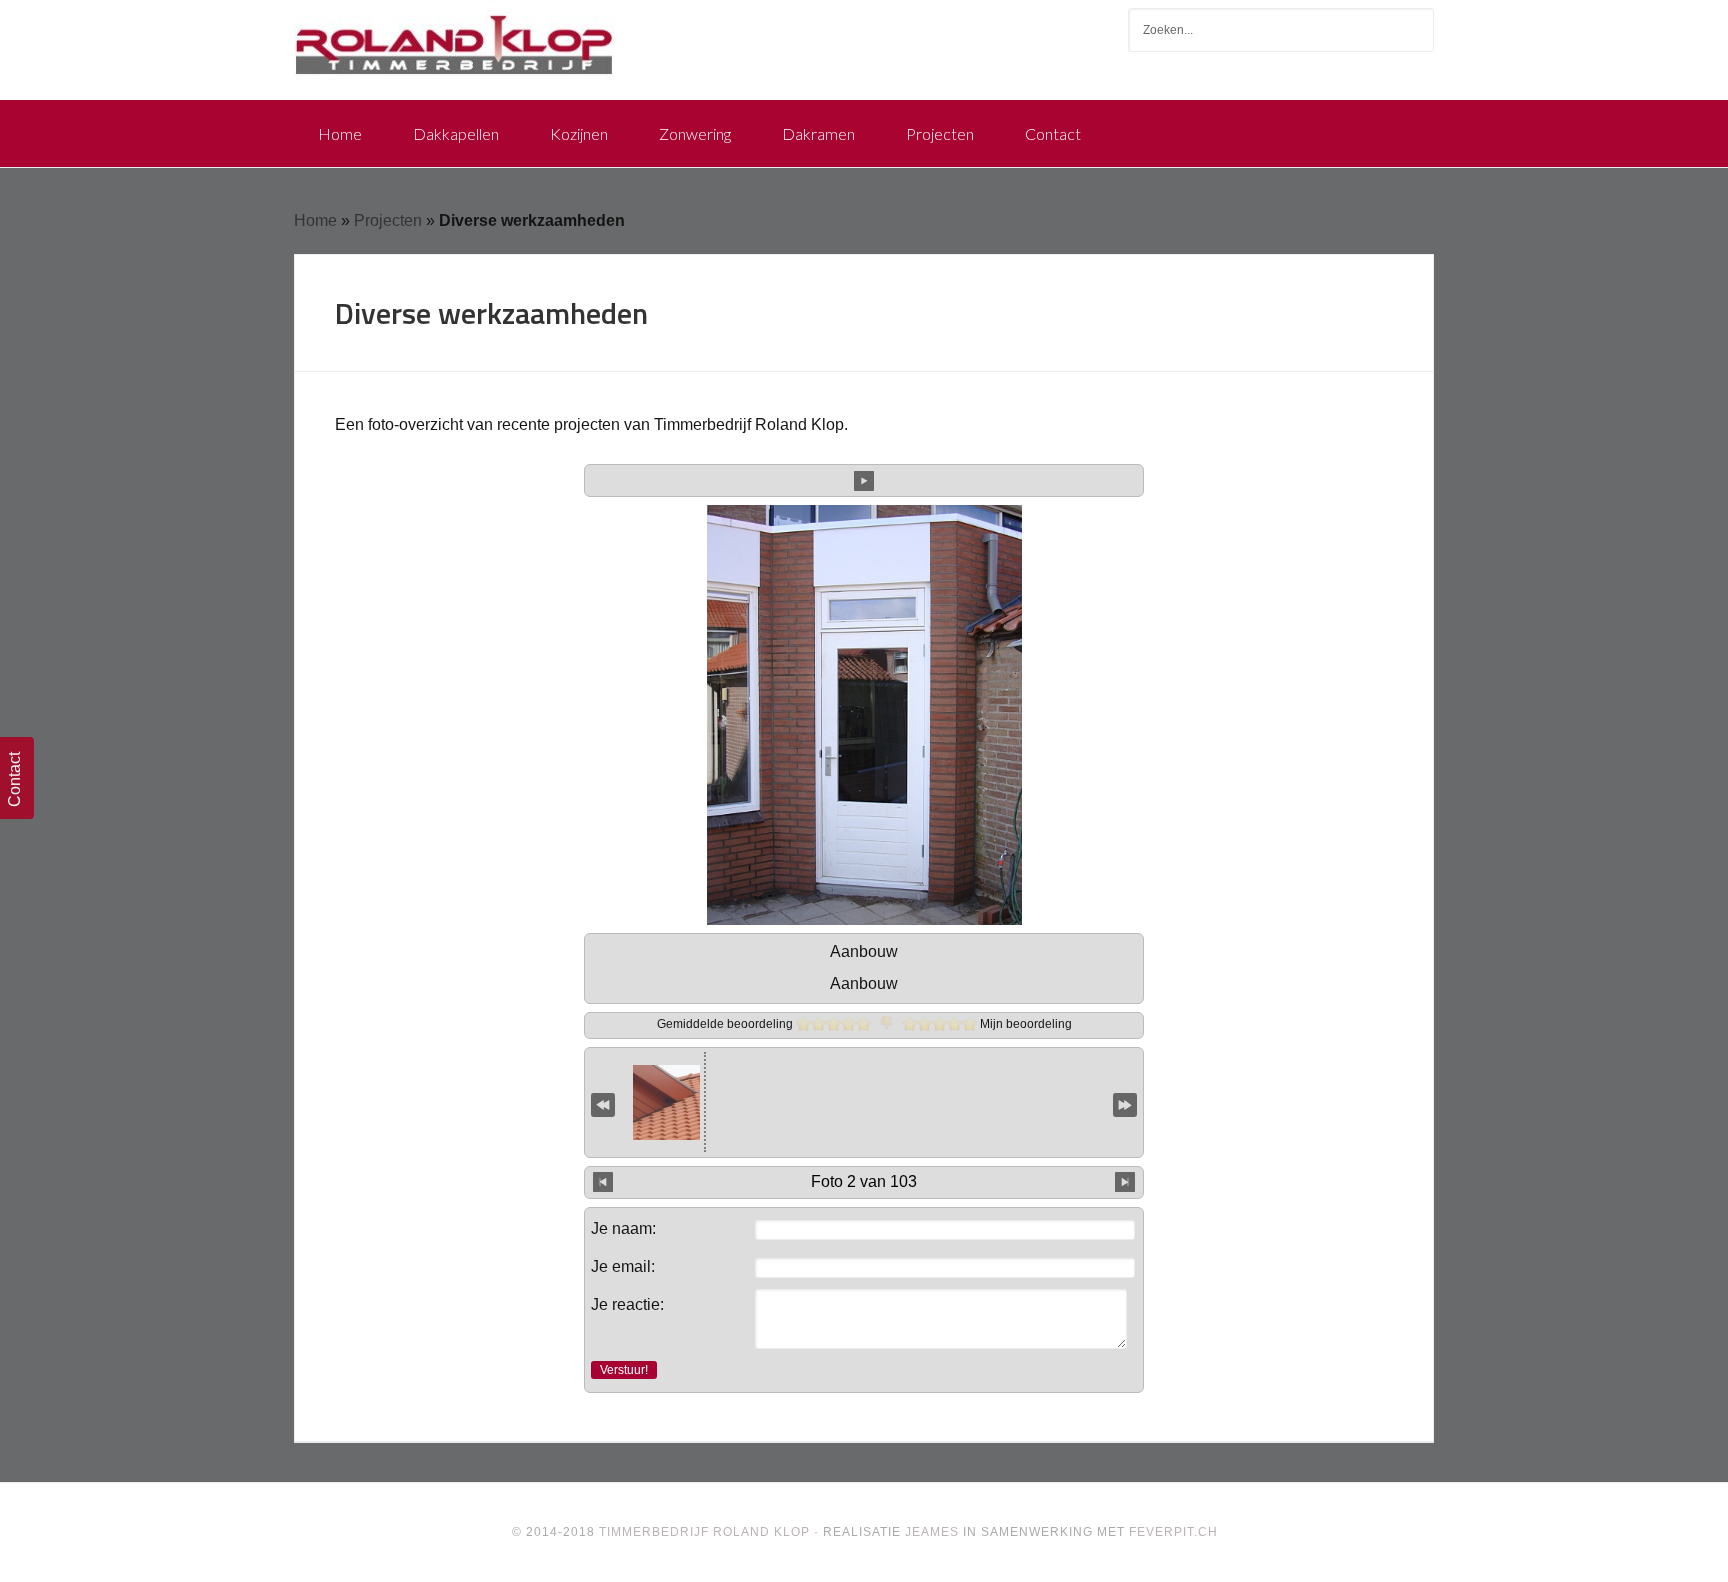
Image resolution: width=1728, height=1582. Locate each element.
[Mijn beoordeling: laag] (924, 1023)
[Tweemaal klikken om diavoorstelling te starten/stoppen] (864, 1102)
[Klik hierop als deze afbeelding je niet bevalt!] (886, 1023)
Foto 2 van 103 (864, 1181)
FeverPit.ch (1173, 1532)
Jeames (932, 1532)
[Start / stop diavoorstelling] (864, 479)
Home (315, 220)
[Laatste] (1125, 1103)
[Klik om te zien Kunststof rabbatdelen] (653, 1102)
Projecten (388, 220)
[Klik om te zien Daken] (968, 1102)
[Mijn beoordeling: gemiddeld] (939, 1023)
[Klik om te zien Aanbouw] (760, 1102)
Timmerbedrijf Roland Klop (454, 40)
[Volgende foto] (1125, 1182)
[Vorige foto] (603, 1182)
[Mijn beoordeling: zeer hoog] (969, 1023)
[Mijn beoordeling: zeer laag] (909, 1023)
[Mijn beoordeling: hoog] (954, 1023)
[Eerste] (603, 1103)
